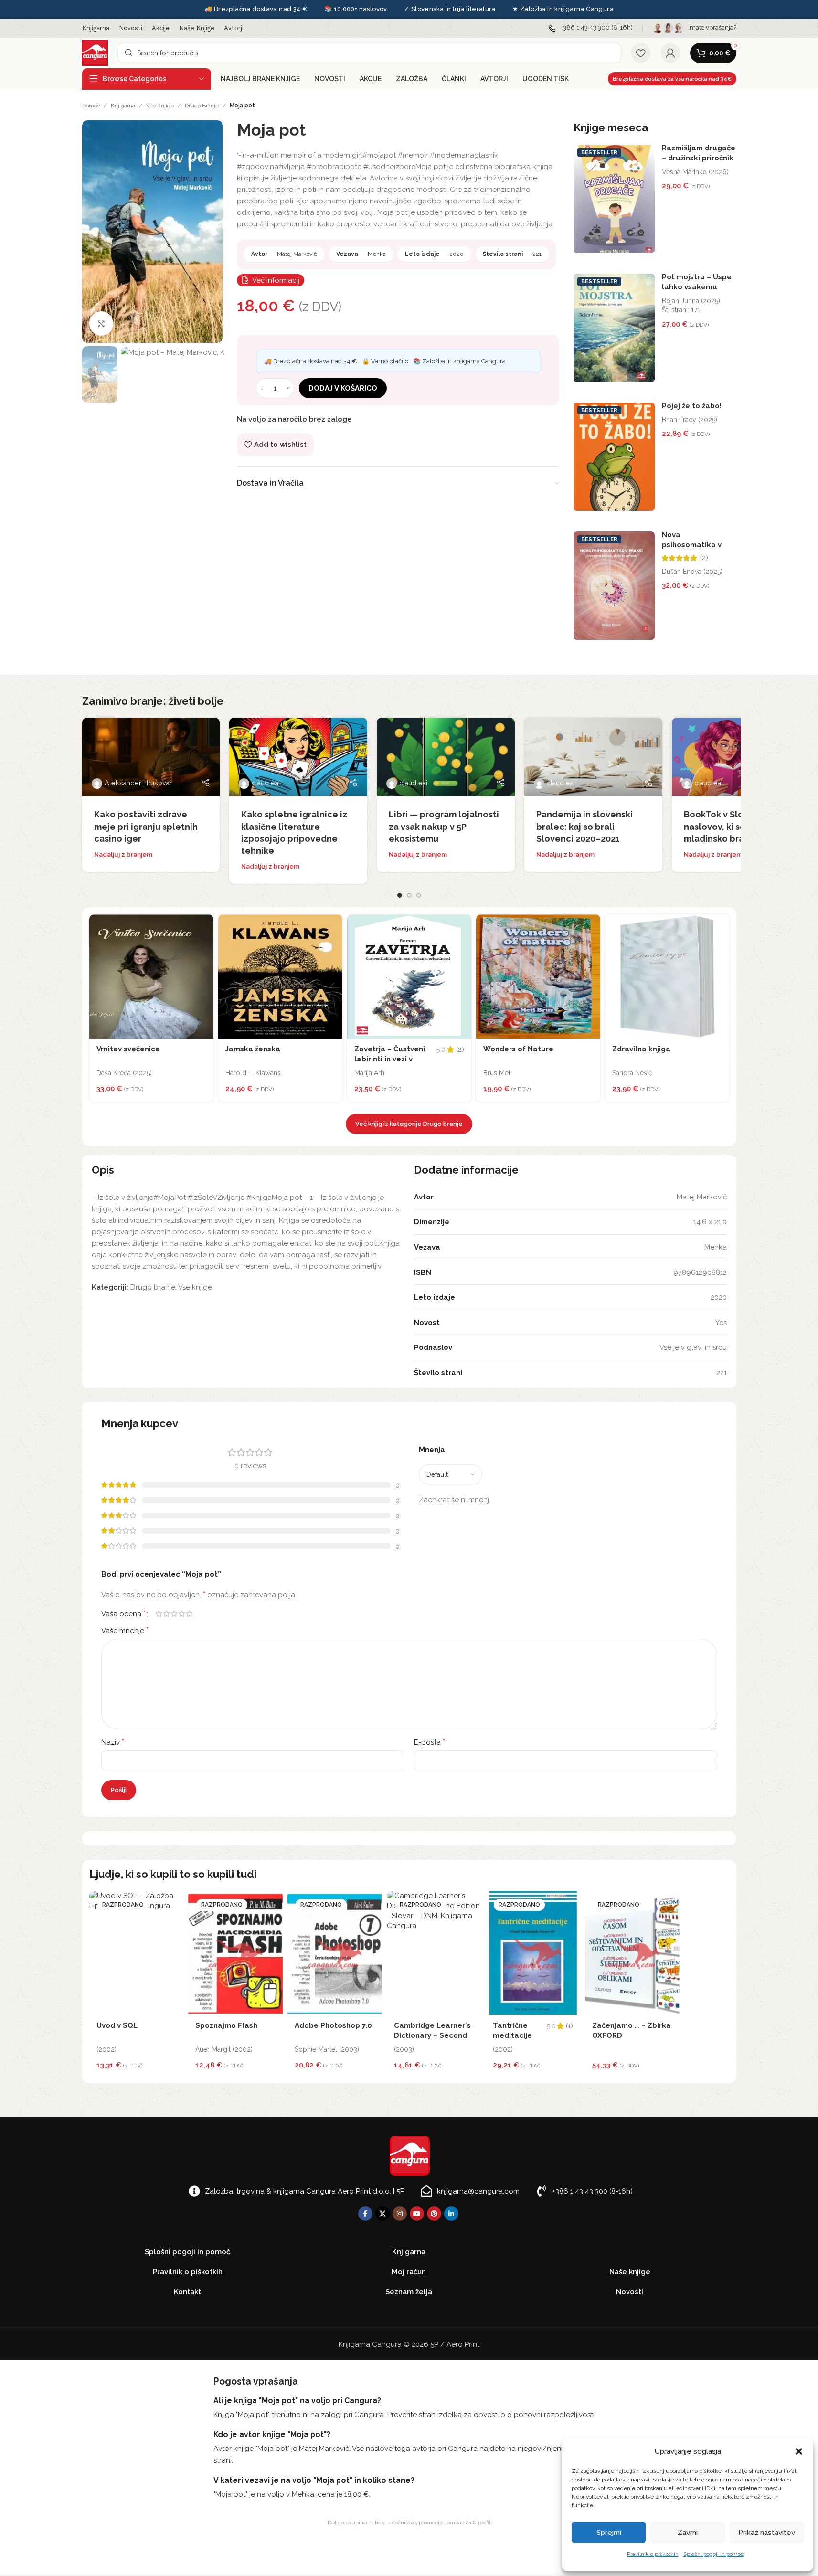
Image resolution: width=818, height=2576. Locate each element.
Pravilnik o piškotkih (653, 2554)
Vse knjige (160, 106)
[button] (799, 2451)
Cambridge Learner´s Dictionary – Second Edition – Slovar (432, 2035)
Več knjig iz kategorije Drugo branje (409, 1124)
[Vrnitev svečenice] (151, 976)
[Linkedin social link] (451, 2214)
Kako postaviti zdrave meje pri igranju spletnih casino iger (146, 826)
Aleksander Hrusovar (138, 783)
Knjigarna (123, 106)
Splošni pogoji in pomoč (714, 2554)
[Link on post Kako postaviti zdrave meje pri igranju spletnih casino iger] (151, 757)
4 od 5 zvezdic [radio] (182, 1614)
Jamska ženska (253, 1049)
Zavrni (688, 2533)
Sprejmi (609, 2533)
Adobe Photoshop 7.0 (333, 2025)
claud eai (266, 783)
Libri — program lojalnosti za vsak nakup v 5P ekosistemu (444, 826)
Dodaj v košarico (343, 388)
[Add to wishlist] (204, 924)
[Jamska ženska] (280, 976)
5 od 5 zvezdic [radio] (190, 1614)
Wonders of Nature (518, 1049)
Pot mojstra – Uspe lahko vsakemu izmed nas (697, 287)
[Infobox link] (590, 28)
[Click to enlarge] (101, 323)
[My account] (670, 53)
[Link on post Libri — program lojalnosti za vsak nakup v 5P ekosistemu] (446, 757)
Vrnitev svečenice (128, 1049)
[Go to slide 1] (400, 895)
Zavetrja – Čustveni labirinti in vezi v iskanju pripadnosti (390, 1059)
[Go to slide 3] (419, 895)
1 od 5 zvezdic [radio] (159, 1614)
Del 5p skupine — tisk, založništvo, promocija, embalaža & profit (409, 2523)
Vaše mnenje (125, 1630)
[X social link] (382, 2214)
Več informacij (276, 280)
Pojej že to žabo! (692, 406)
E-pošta (430, 1742)
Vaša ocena (123, 1614)
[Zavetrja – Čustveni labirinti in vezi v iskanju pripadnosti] (409, 976)
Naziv (113, 1742)
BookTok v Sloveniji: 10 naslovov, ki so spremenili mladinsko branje (738, 826)
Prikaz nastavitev (767, 2533)
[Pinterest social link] (434, 2214)
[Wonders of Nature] (538, 976)
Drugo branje (202, 106)
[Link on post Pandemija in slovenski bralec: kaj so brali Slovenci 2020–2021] (593, 757)
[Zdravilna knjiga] (667, 976)
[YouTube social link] (417, 2214)
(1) (569, 2026)
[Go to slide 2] (409, 895)
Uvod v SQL (117, 2025)
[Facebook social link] (365, 2214)
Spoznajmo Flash (226, 2025)
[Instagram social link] (400, 2214)
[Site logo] (95, 53)
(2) (704, 558)
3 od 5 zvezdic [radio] (174, 1614)
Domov (91, 106)
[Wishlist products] (641, 53)
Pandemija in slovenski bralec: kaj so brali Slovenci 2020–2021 (584, 826)
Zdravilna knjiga (641, 1049)
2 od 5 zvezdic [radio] (167, 1614)
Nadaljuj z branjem (123, 854)
